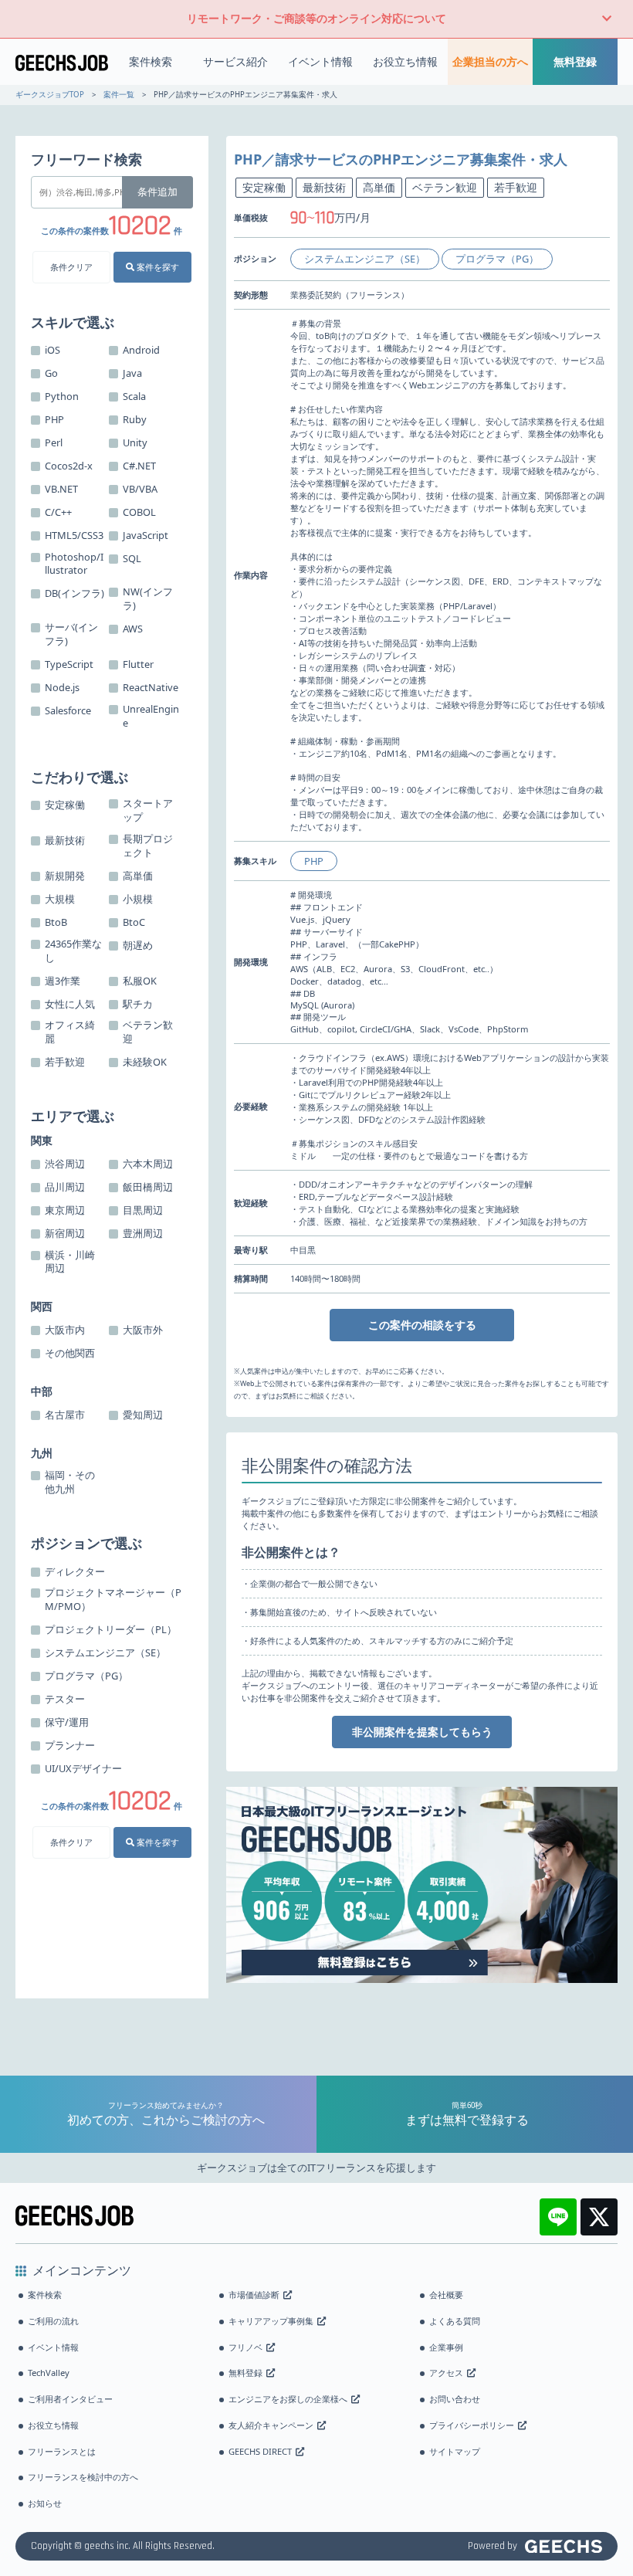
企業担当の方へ (490, 61)
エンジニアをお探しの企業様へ (288, 2399)
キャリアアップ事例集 (271, 2321)
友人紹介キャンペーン (271, 2425)
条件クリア (71, 267)
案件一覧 (119, 95)
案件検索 (151, 61)
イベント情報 (320, 61)
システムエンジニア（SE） (365, 259)
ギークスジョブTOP (50, 95)
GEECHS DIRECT (260, 2451)
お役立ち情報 (405, 61)
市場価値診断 (254, 2295)
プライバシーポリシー (472, 2425)
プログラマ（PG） (497, 259)
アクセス (446, 2373)
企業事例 (446, 2347)
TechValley (49, 2373)
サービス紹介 (235, 61)
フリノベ (245, 2347)
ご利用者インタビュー (70, 2399)
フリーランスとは (62, 2451)
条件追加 (157, 192)
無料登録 (575, 61)
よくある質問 (455, 2321)
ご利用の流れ (53, 2321)
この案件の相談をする (422, 1325)
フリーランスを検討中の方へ (83, 2477)
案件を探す (157, 267)
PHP (314, 861)
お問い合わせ (455, 2399)
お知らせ (45, 2503)
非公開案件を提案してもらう (422, 1732)
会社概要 (446, 2295)
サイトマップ (455, 2451)
